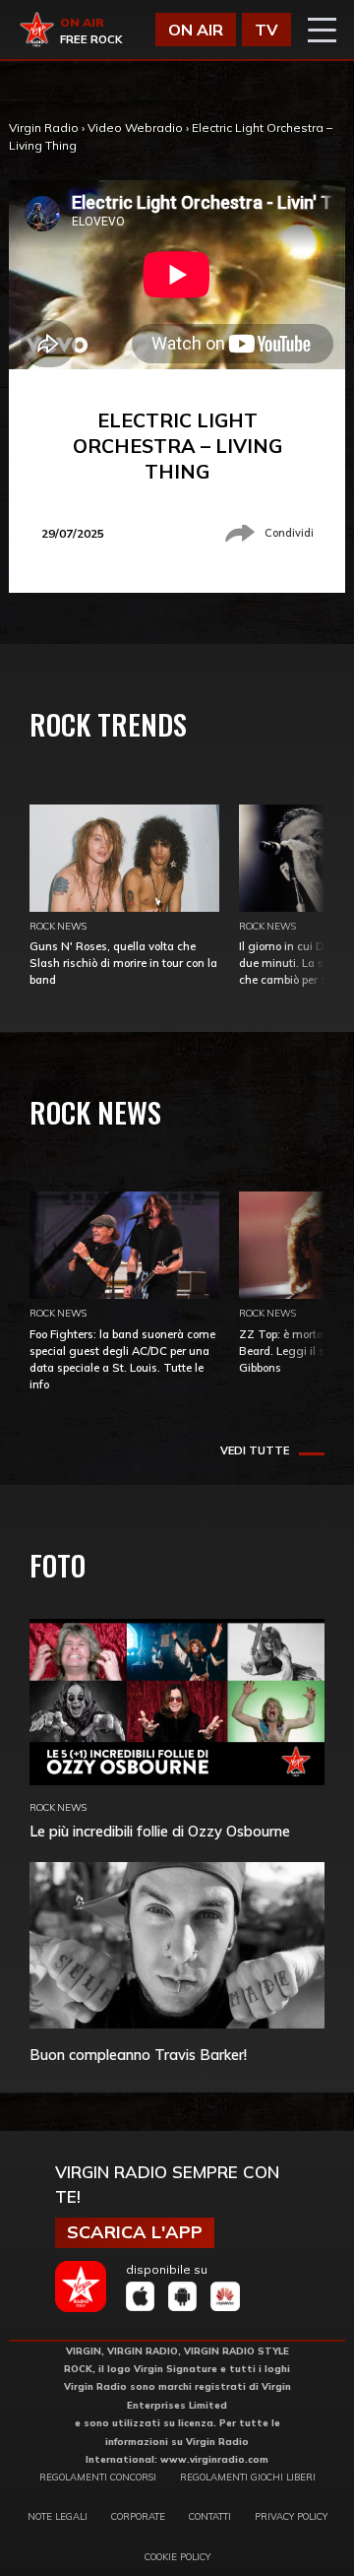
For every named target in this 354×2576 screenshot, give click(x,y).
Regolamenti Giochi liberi (248, 2477)
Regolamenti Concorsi (98, 2477)
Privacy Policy (291, 2516)
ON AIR (196, 30)
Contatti (210, 2516)
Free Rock (91, 39)
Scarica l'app (135, 2232)
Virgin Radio (44, 128)
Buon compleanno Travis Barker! (138, 2055)
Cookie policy (177, 2556)
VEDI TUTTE (255, 1450)
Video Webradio (135, 128)
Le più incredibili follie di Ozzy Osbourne (160, 1831)
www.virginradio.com (214, 2459)
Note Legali (58, 2516)
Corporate (138, 2516)
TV (266, 30)
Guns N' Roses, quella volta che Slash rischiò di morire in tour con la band (123, 963)
